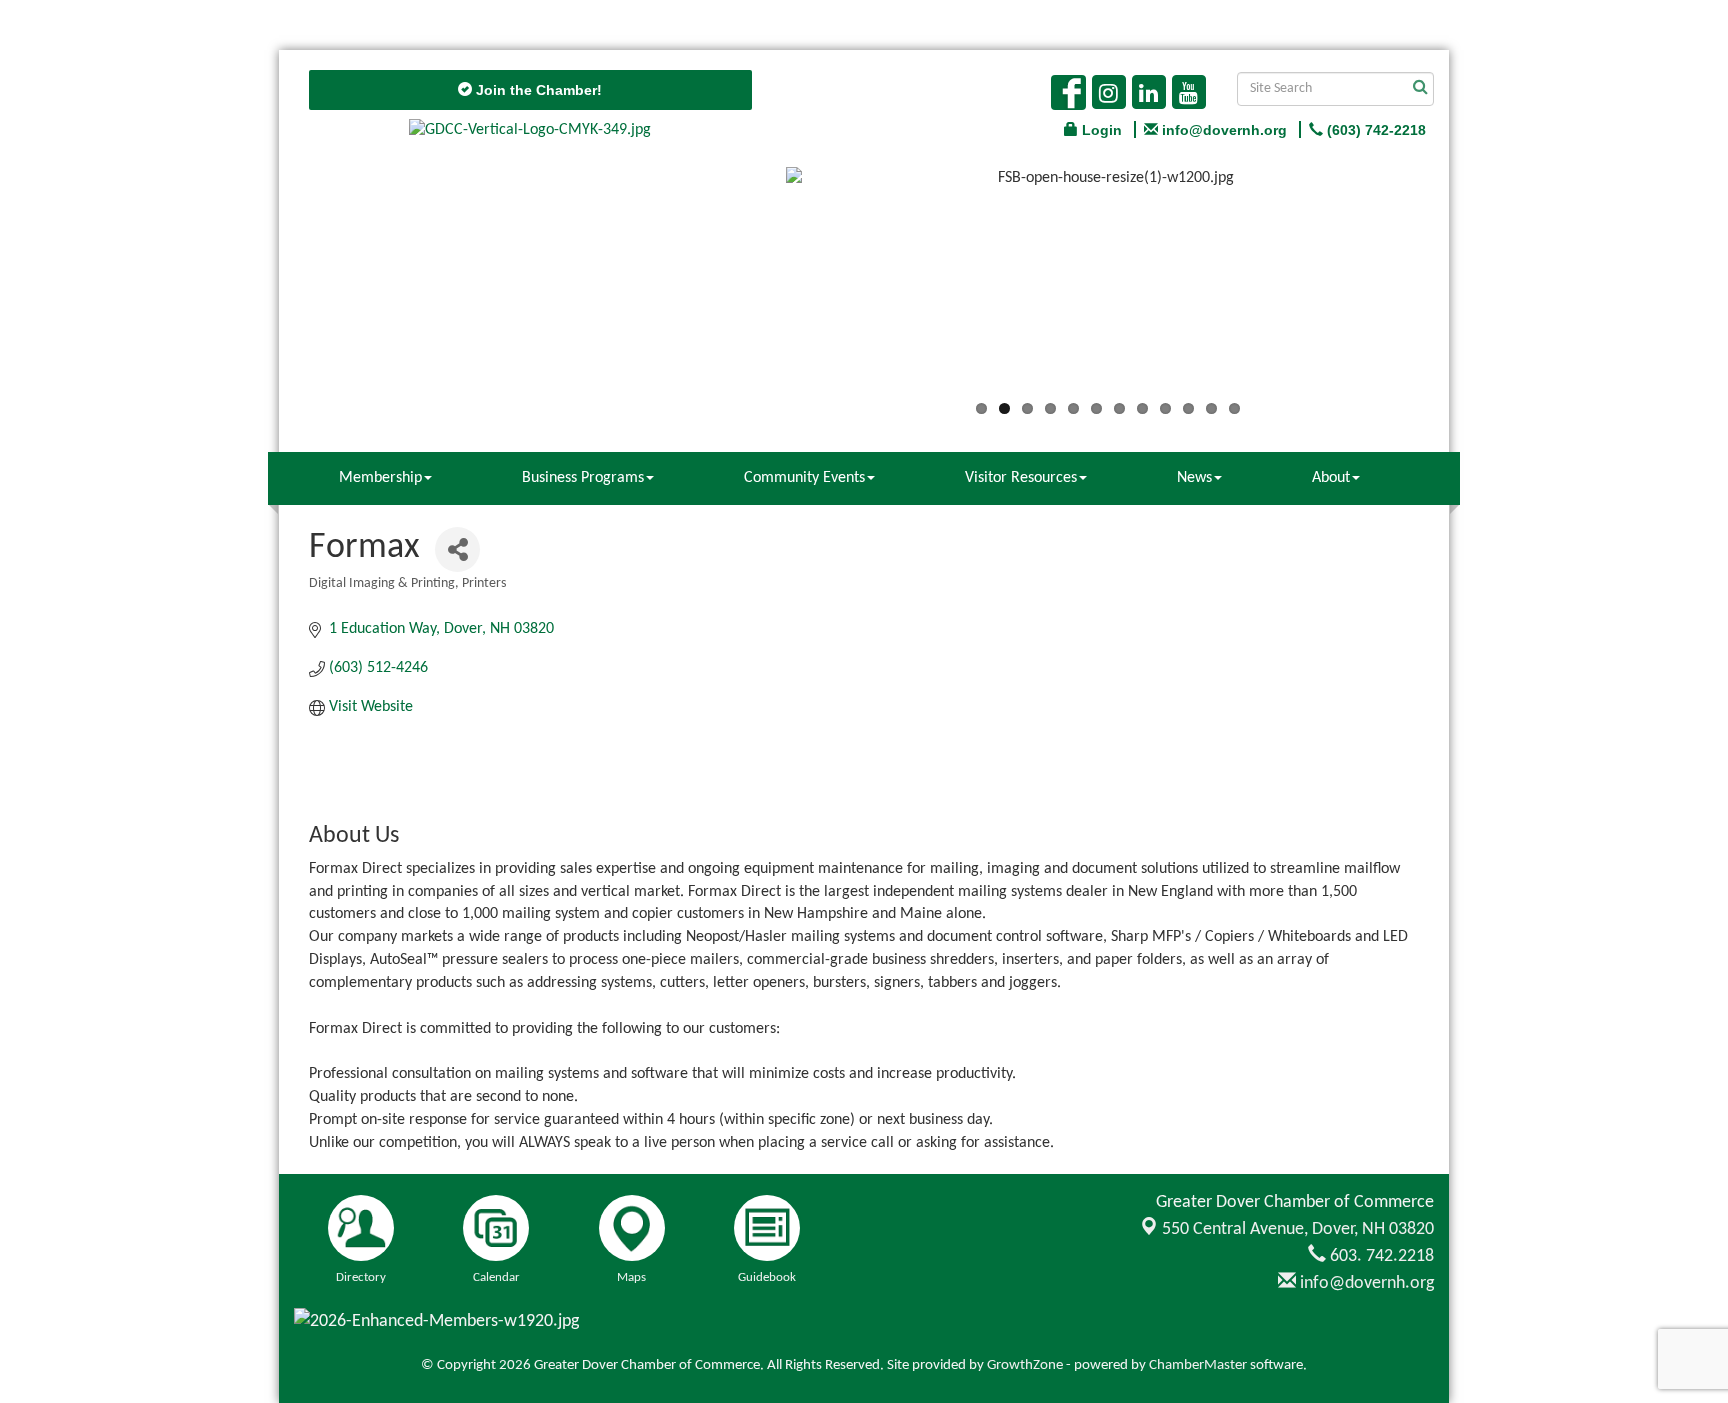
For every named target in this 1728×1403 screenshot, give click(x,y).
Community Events (804, 478)
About (1331, 478)
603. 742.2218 (1380, 1256)
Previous (756, 287)
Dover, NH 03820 (1298, 1229)
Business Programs (583, 478)
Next (1460, 287)
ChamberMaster (1198, 1365)
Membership (380, 478)
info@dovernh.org (1365, 1283)
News (1194, 478)
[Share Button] (457, 549)
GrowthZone (1025, 1365)
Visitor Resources (1021, 478)
